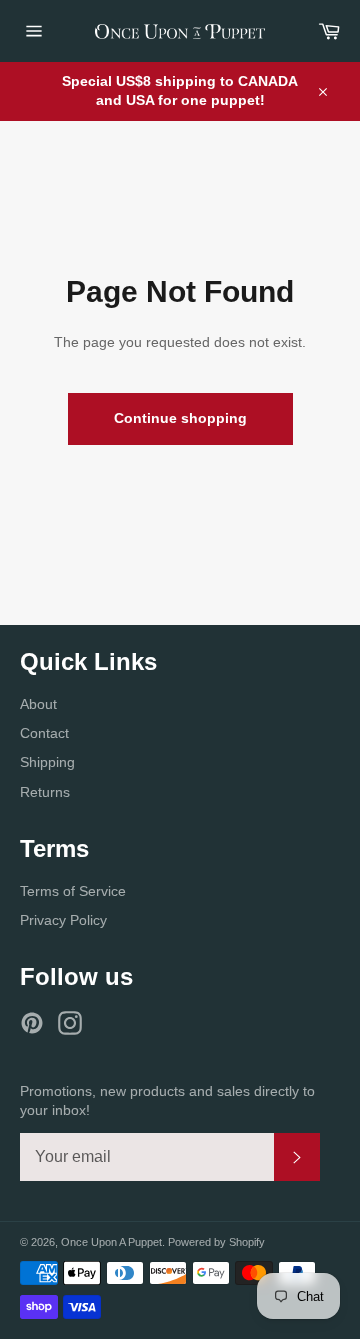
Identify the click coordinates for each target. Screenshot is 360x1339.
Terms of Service (73, 891)
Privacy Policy (63, 920)
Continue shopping (180, 418)
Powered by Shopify (216, 1242)
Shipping (47, 762)
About (38, 704)
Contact (44, 733)
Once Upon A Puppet (111, 1242)
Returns (45, 792)
